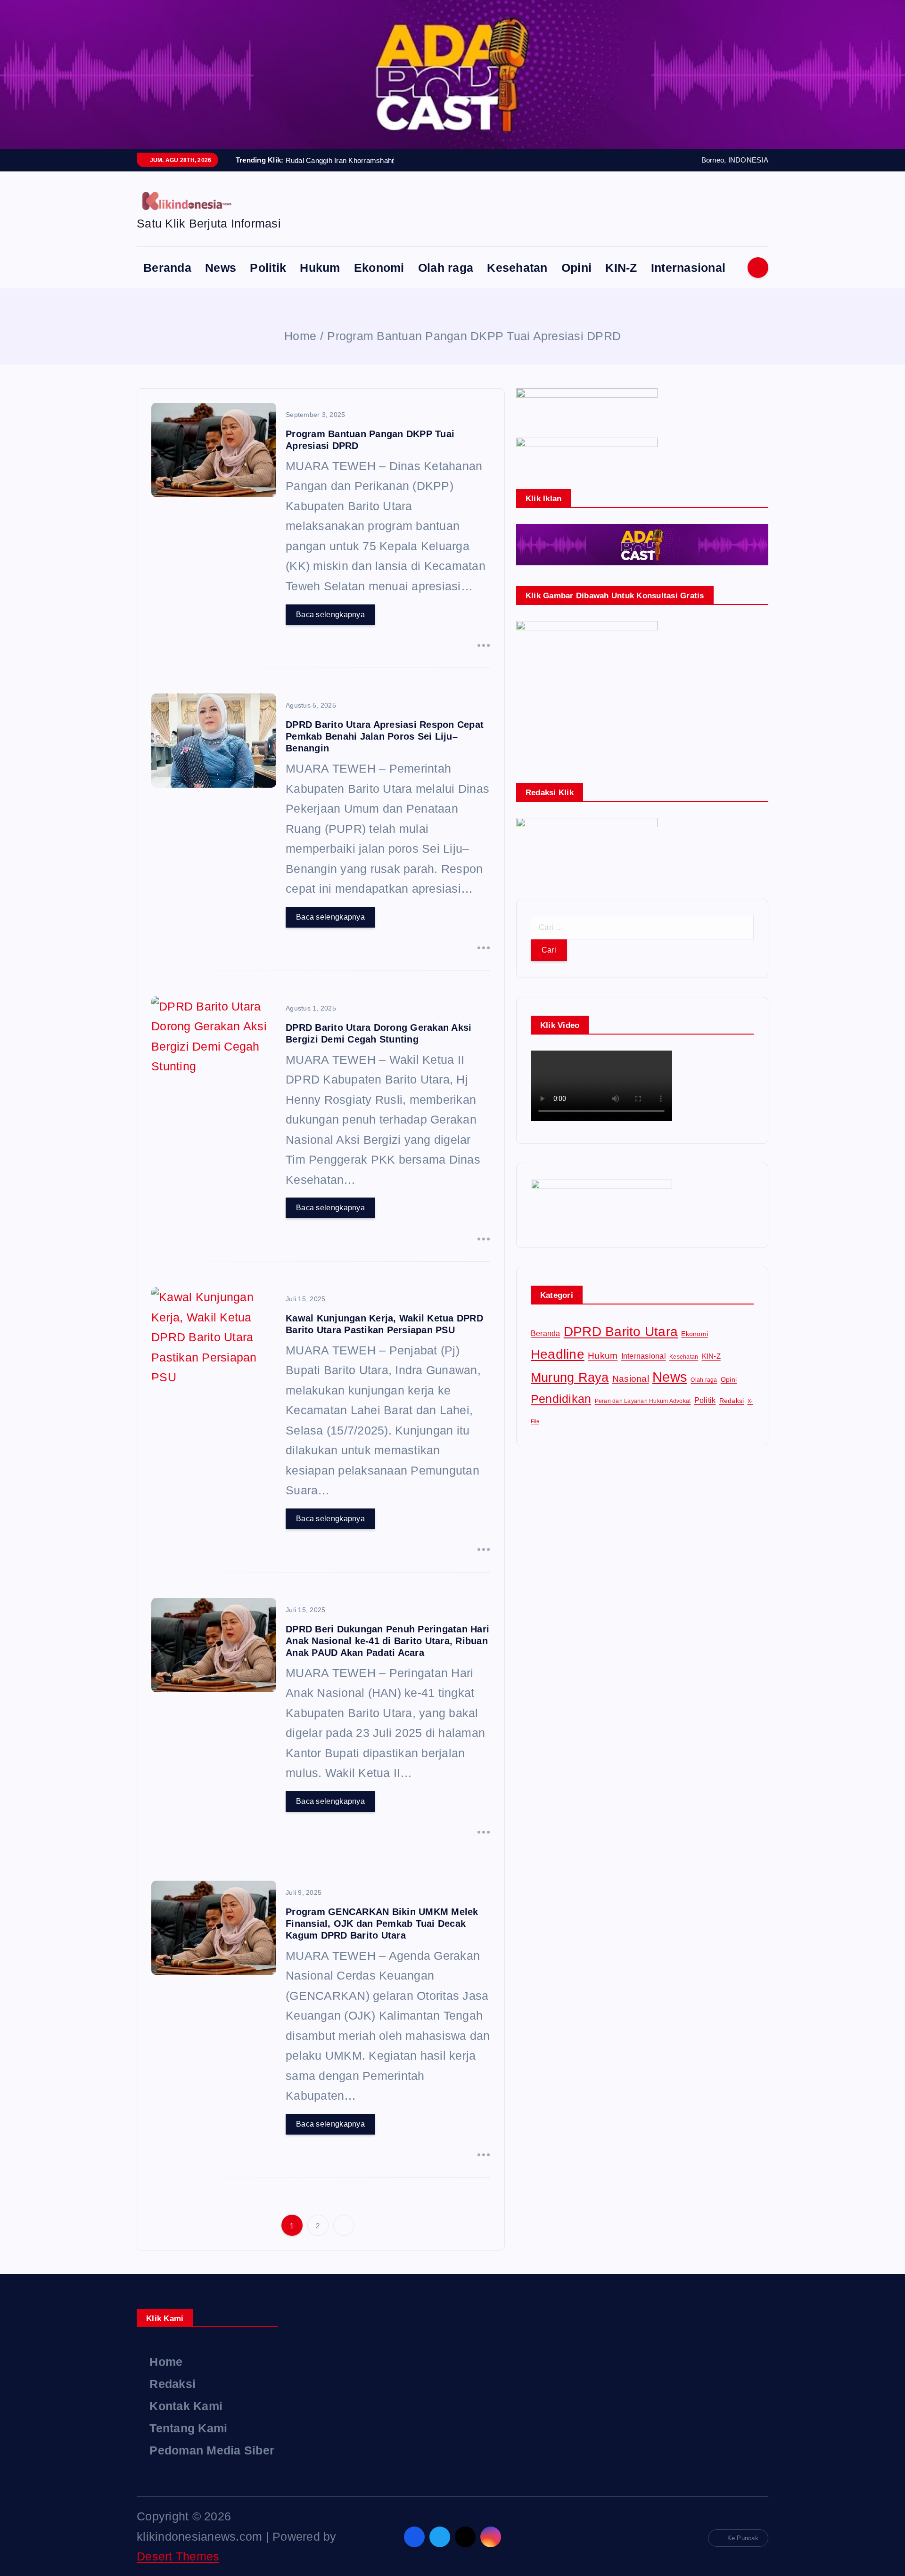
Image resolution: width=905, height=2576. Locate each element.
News (221, 268)
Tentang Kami (188, 2428)
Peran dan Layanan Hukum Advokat (643, 1401)
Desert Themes (178, 2556)
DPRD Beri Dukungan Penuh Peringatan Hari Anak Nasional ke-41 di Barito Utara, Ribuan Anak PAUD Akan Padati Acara (387, 1641)
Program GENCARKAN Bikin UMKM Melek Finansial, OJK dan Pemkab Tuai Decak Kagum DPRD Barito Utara (382, 1924)
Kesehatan (517, 268)
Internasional (688, 268)
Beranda (167, 268)
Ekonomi (379, 268)
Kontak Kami (186, 2406)
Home (300, 336)
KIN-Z (621, 268)
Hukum (320, 268)
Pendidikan (561, 1399)
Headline (558, 1354)
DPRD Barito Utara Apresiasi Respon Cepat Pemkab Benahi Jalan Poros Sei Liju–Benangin (385, 736)
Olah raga (446, 268)
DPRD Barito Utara (621, 1331)
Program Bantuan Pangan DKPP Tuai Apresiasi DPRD (474, 336)
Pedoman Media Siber (212, 2450)
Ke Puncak (743, 2538)
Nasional (631, 1379)
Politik (268, 268)
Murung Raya (570, 1378)
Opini (576, 268)
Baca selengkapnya (330, 615)
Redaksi (732, 1401)
